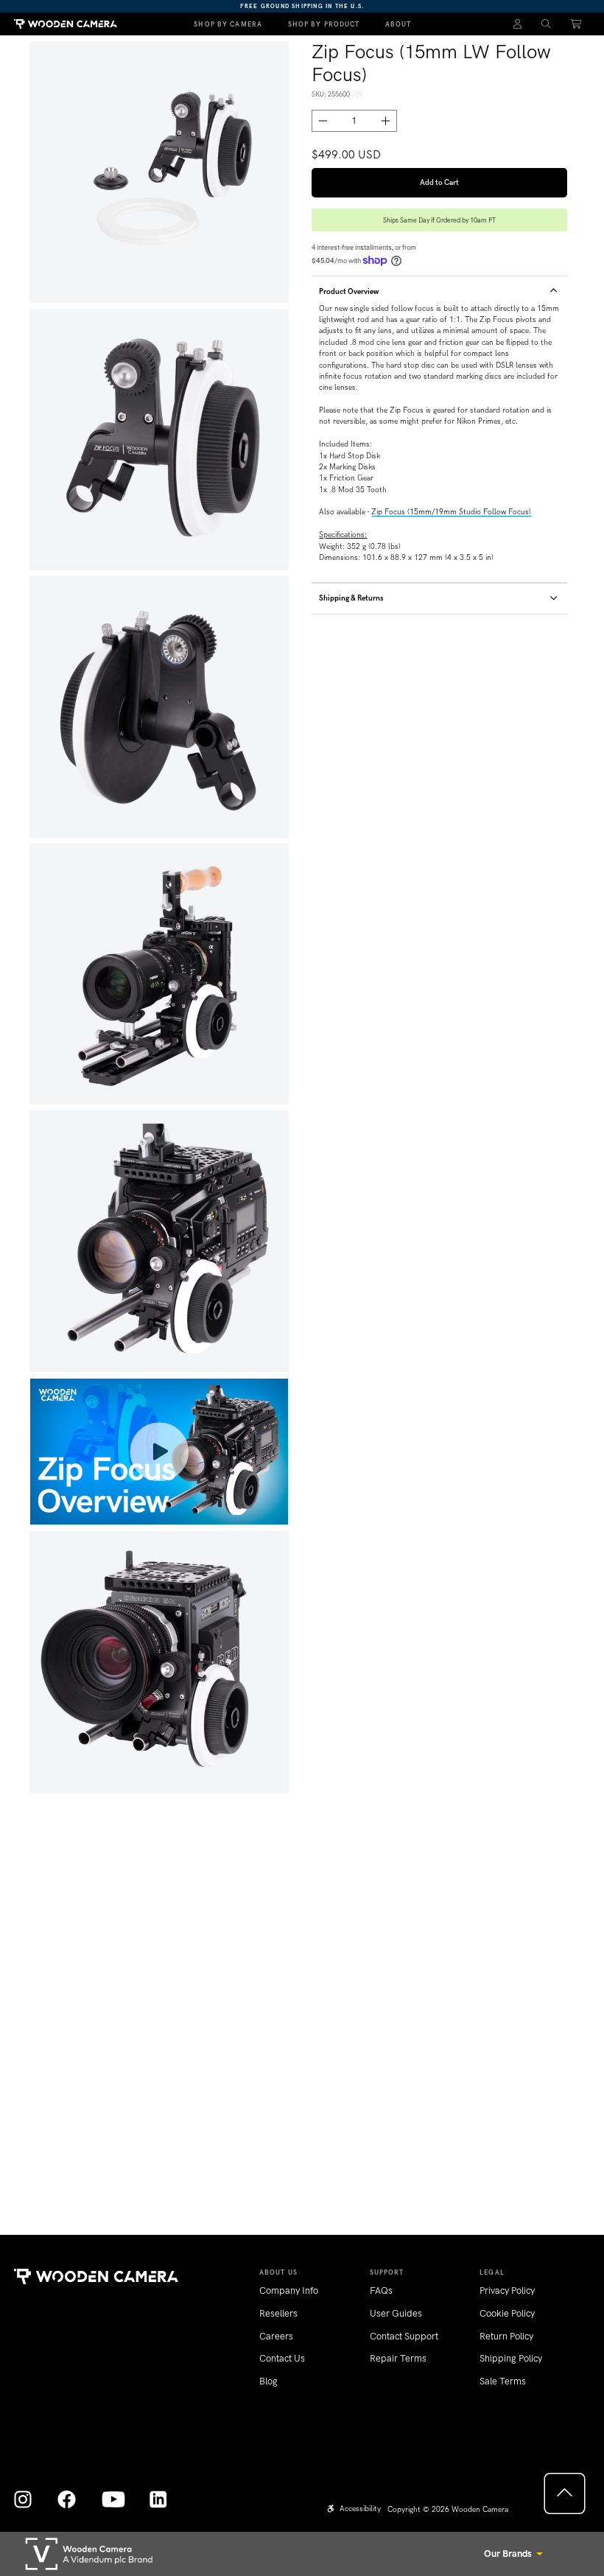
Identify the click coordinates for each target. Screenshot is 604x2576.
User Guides (396, 2313)
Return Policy (506, 2336)
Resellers (278, 2313)
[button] (546, 24)
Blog (268, 2381)
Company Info (289, 2290)
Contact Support (404, 2336)
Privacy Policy (507, 2290)
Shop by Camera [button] (228, 24)
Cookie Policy (507, 2313)
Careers (276, 2336)
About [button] (398, 24)
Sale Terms (503, 2381)
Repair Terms (398, 2358)
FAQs (381, 2290)
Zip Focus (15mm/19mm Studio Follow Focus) (451, 512)
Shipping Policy (511, 2358)
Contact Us (282, 2358)
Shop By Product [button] (324, 24)
